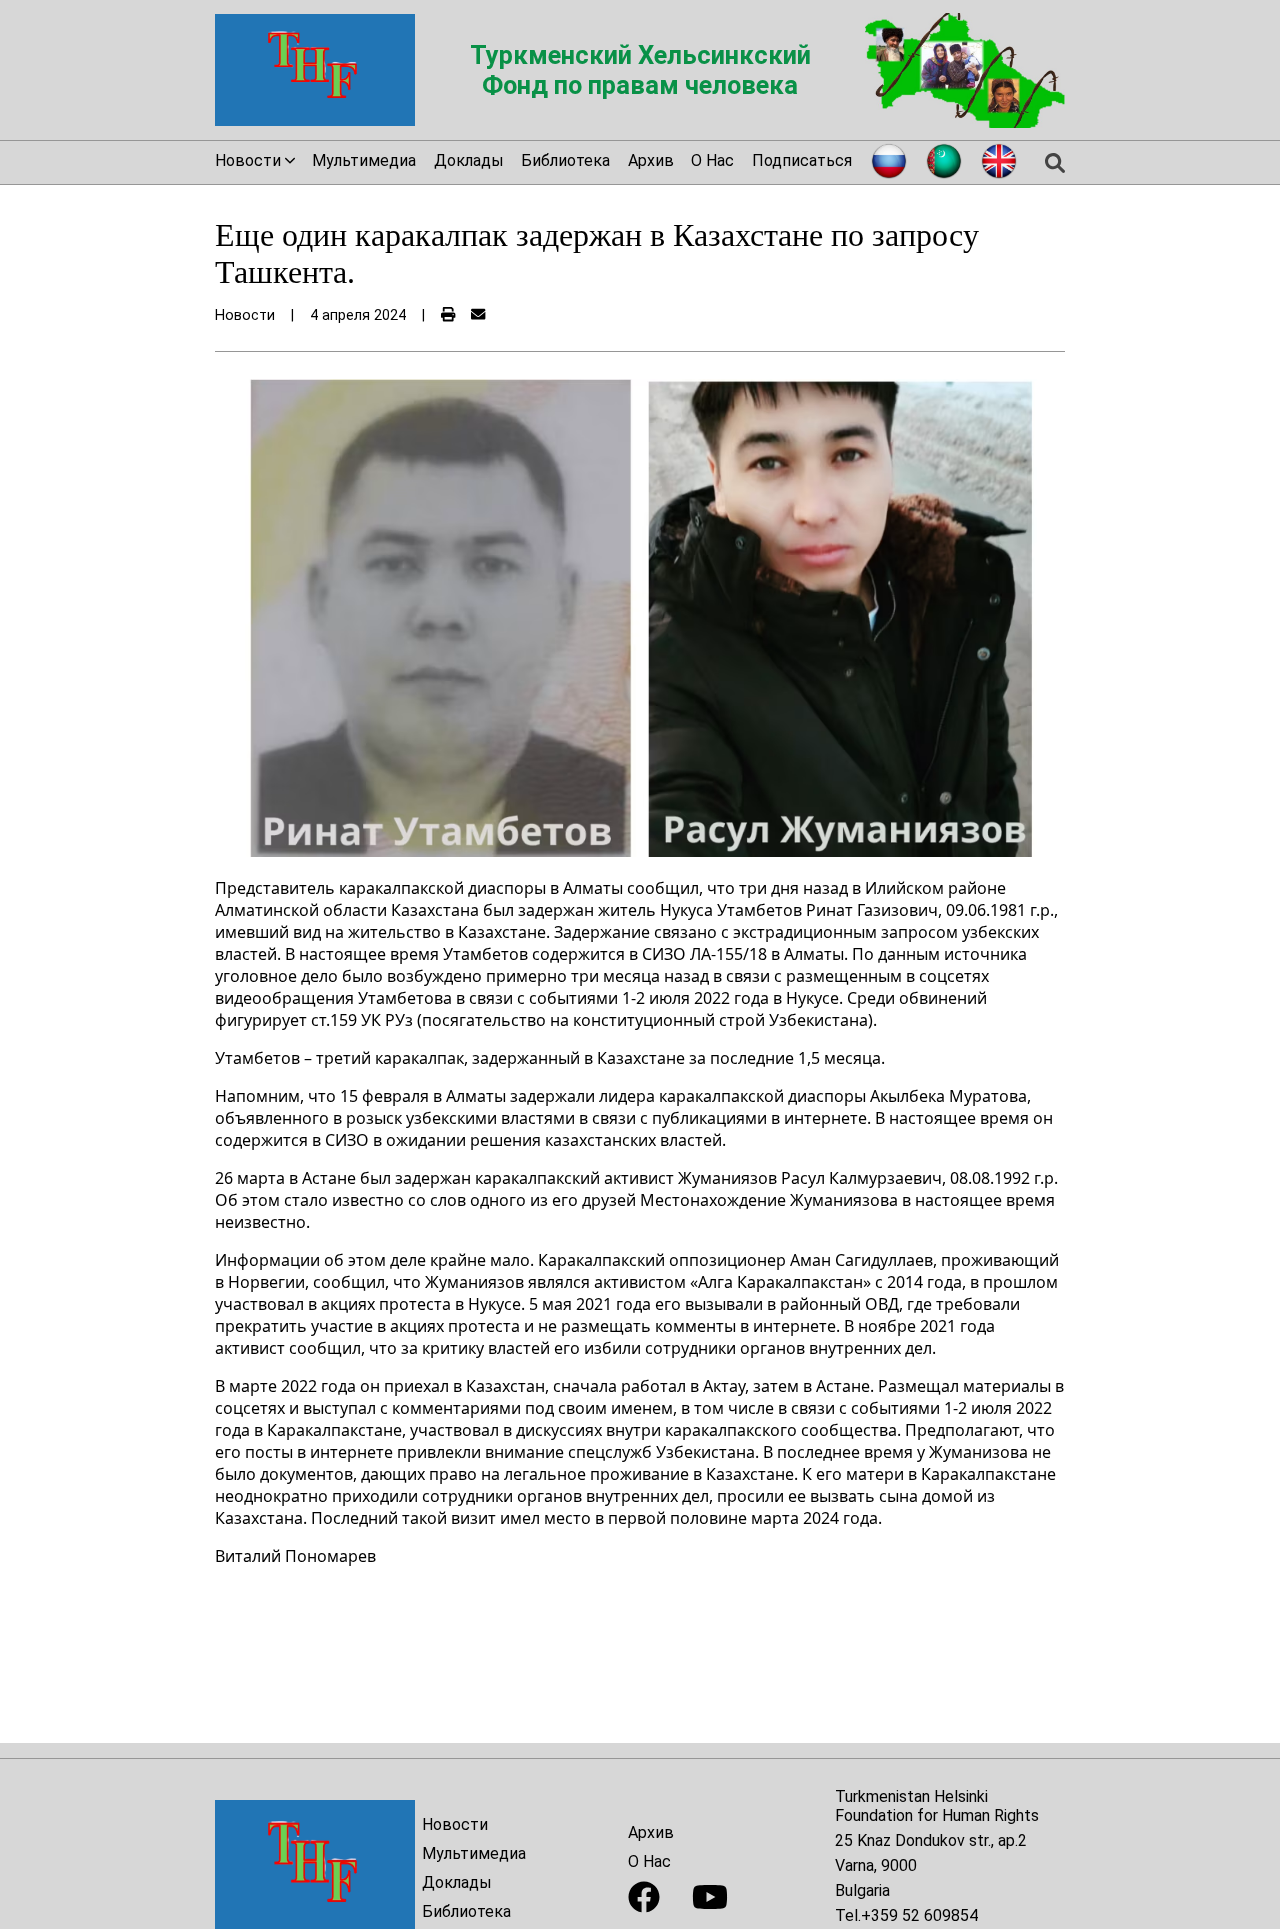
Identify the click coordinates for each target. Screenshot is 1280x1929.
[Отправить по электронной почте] (478, 315)
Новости (455, 1824)
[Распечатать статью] (448, 315)
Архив (651, 160)
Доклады (469, 160)
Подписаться (802, 160)
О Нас (712, 160)
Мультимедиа (364, 160)
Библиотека (565, 160)
